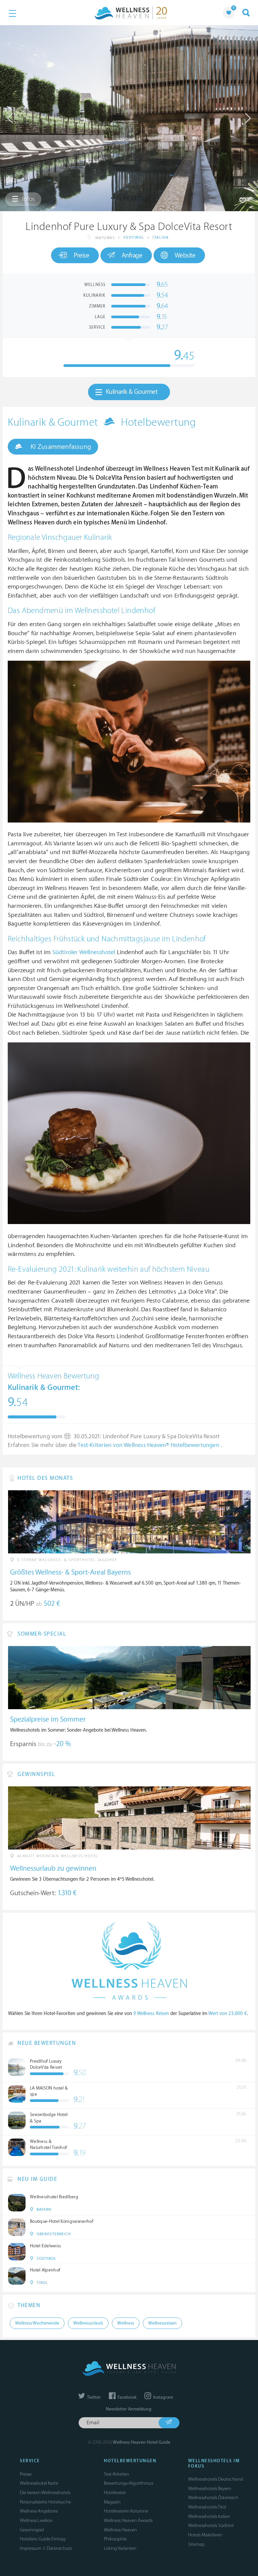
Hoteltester (115, 2493)
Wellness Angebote (39, 2511)
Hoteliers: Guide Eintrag (43, 2539)
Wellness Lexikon (36, 2520)
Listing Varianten (120, 2548)
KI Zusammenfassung (60, 447)
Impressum (31, 2548)
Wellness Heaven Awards (128, 2520)
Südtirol (134, 238)
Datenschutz (59, 2548)
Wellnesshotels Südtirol (211, 2525)
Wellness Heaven (120, 2530)
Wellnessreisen (162, 2323)
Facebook (126, 2397)
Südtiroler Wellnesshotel (84, 952)
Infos (28, 199)
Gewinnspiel (32, 2530)
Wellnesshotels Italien (209, 2516)
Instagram (163, 2397)
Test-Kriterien (116, 2474)
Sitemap (196, 2544)
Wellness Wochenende (37, 2323)
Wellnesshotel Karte (39, 2483)
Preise (81, 255)
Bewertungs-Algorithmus (128, 2483)
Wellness (126, 2323)
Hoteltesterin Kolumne (126, 2511)
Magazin (112, 2502)
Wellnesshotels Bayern (210, 2489)
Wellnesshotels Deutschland (216, 2479)
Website (185, 255)
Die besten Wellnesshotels (45, 2493)
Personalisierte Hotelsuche (45, 2502)
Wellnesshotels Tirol (207, 2507)
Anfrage (132, 255)
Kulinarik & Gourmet (132, 392)
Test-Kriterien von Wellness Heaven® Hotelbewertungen (149, 1445)
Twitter (93, 2397)
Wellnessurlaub (88, 2323)
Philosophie (115, 2539)
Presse (26, 2474)
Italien (161, 238)
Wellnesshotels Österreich (213, 2498)
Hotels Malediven (205, 2535)
